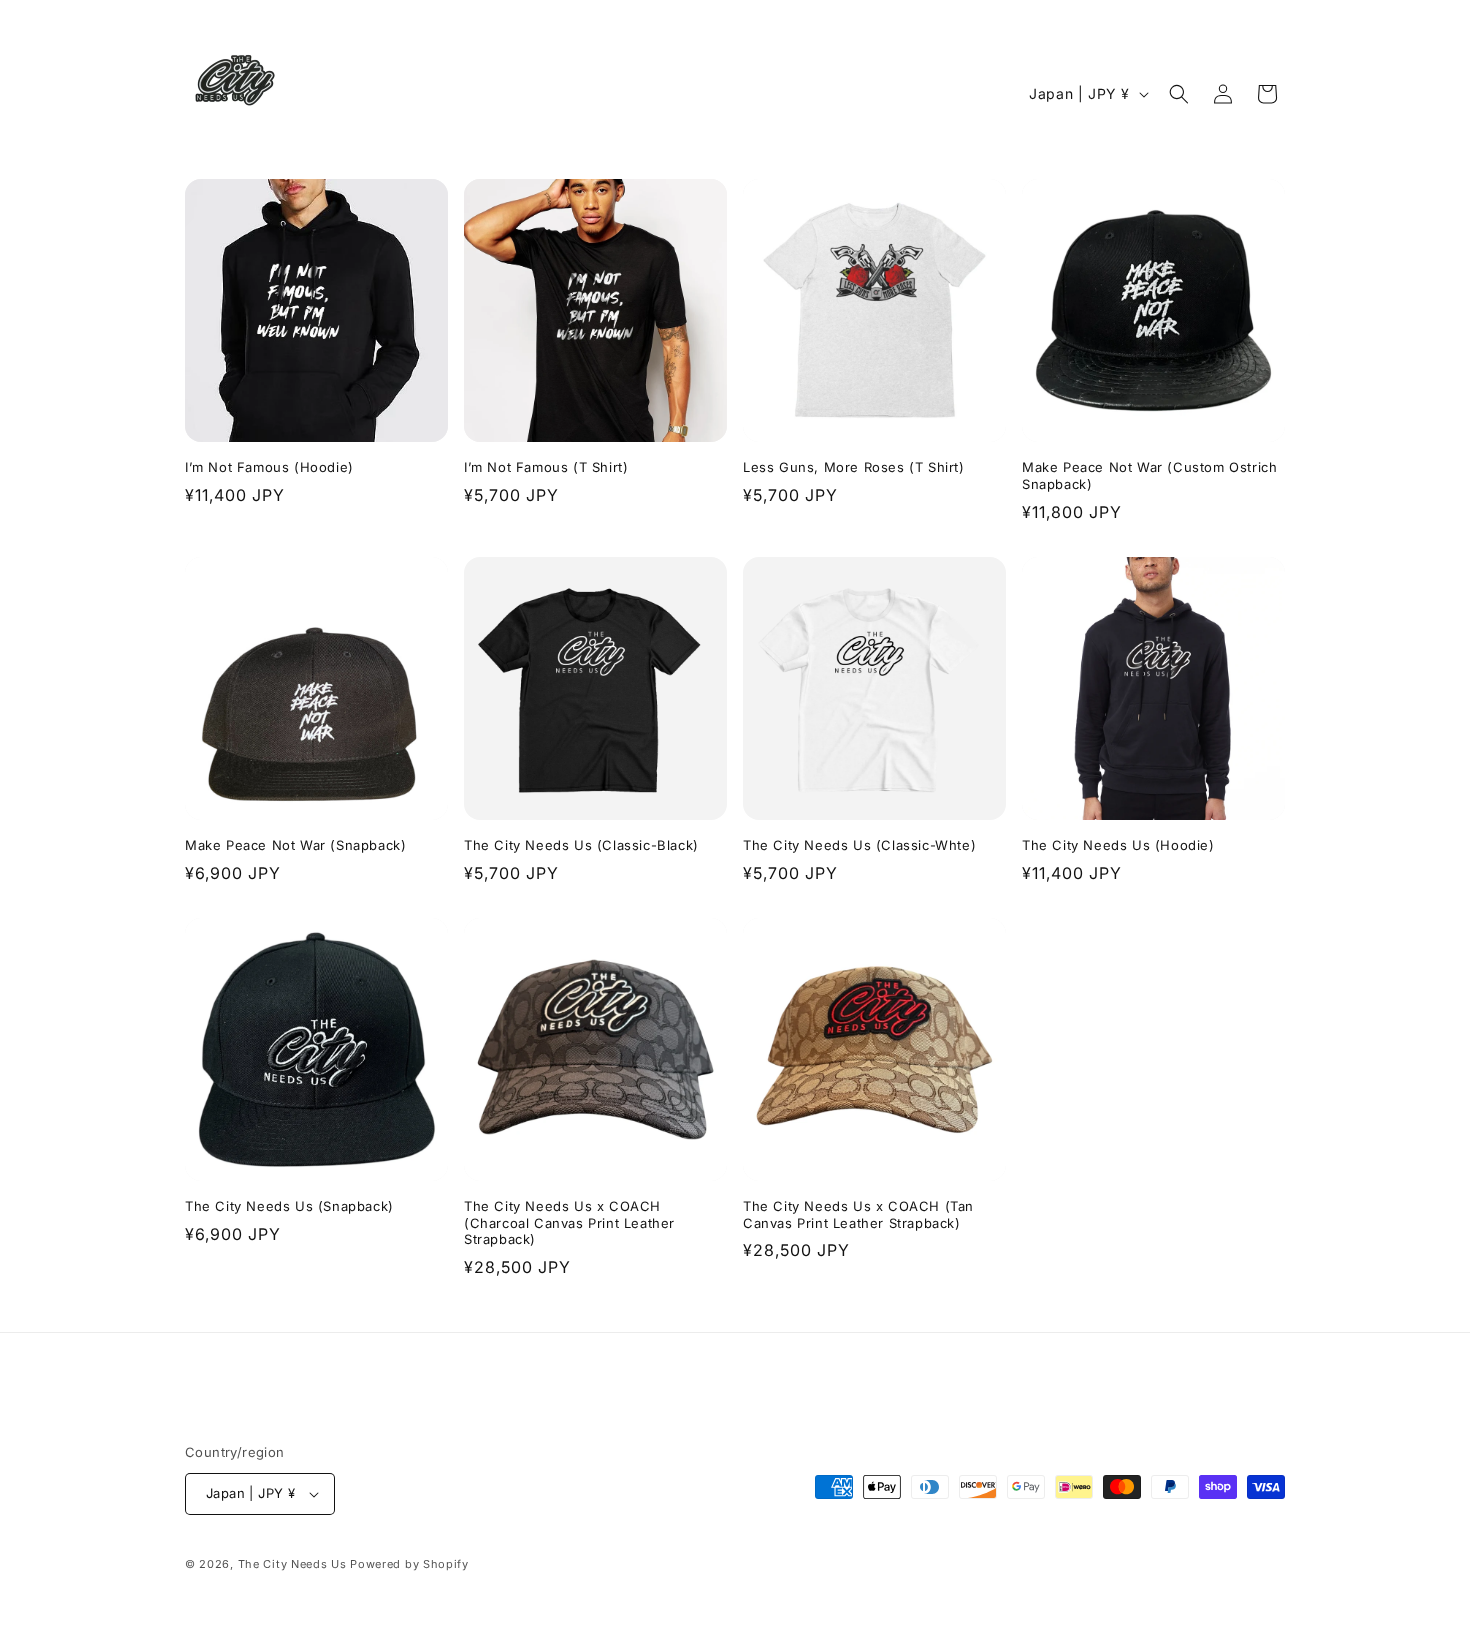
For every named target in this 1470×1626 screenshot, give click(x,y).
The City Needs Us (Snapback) (289, 1206)
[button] (1179, 94)
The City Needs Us (292, 1564)
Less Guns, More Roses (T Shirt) (854, 467)
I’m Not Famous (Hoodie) (269, 467)
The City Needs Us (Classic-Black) (581, 845)
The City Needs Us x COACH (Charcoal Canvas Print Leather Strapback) (569, 1223)
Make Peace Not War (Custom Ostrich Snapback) (1149, 475)
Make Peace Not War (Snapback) (295, 845)
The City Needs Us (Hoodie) (1118, 845)
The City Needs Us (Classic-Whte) (859, 845)
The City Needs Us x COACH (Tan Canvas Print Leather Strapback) (858, 1214)
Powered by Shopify (409, 1564)
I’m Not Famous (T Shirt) (546, 467)
